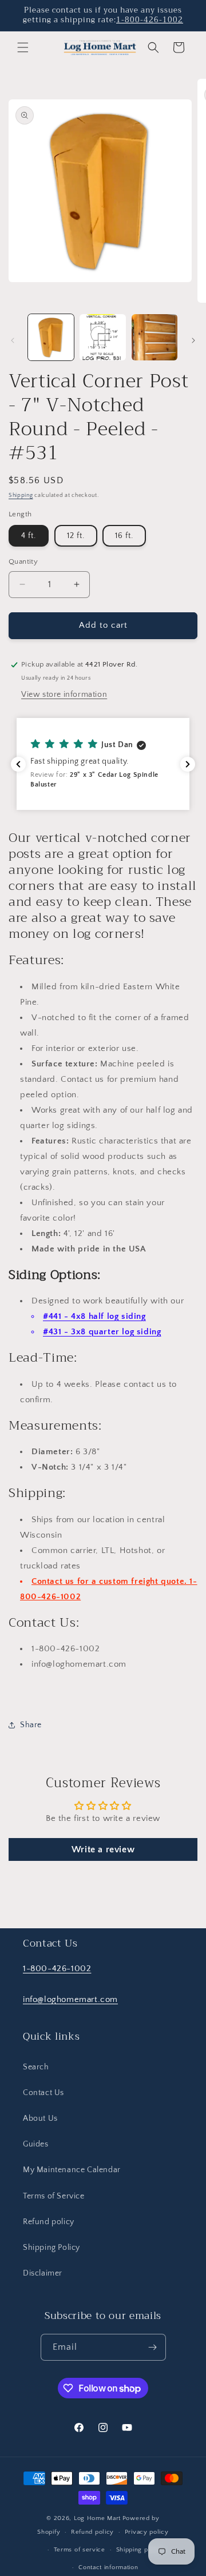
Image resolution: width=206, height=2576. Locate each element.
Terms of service (80, 2550)
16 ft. (124, 536)
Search (36, 2067)
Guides (36, 2144)
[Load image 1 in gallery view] (51, 337)
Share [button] (31, 1725)
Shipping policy (140, 2550)
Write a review (103, 1849)
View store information (64, 695)
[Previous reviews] (18, 764)
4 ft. (29, 536)
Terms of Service (54, 2196)
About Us (40, 2118)
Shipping (21, 495)
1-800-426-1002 (150, 20)
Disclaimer (43, 2273)
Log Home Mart (97, 2518)
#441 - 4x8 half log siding (94, 1316)
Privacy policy (147, 2532)
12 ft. (76, 536)
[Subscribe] (153, 2347)
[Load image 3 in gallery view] (154, 337)
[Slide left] (13, 340)
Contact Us (43, 2093)
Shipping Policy (51, 2248)
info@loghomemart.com (70, 1999)
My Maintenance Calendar (72, 2170)
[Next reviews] (188, 764)
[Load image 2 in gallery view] (102, 337)
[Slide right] (193, 340)
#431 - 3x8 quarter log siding (102, 1332)
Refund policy (49, 2222)
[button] (23, 47)
